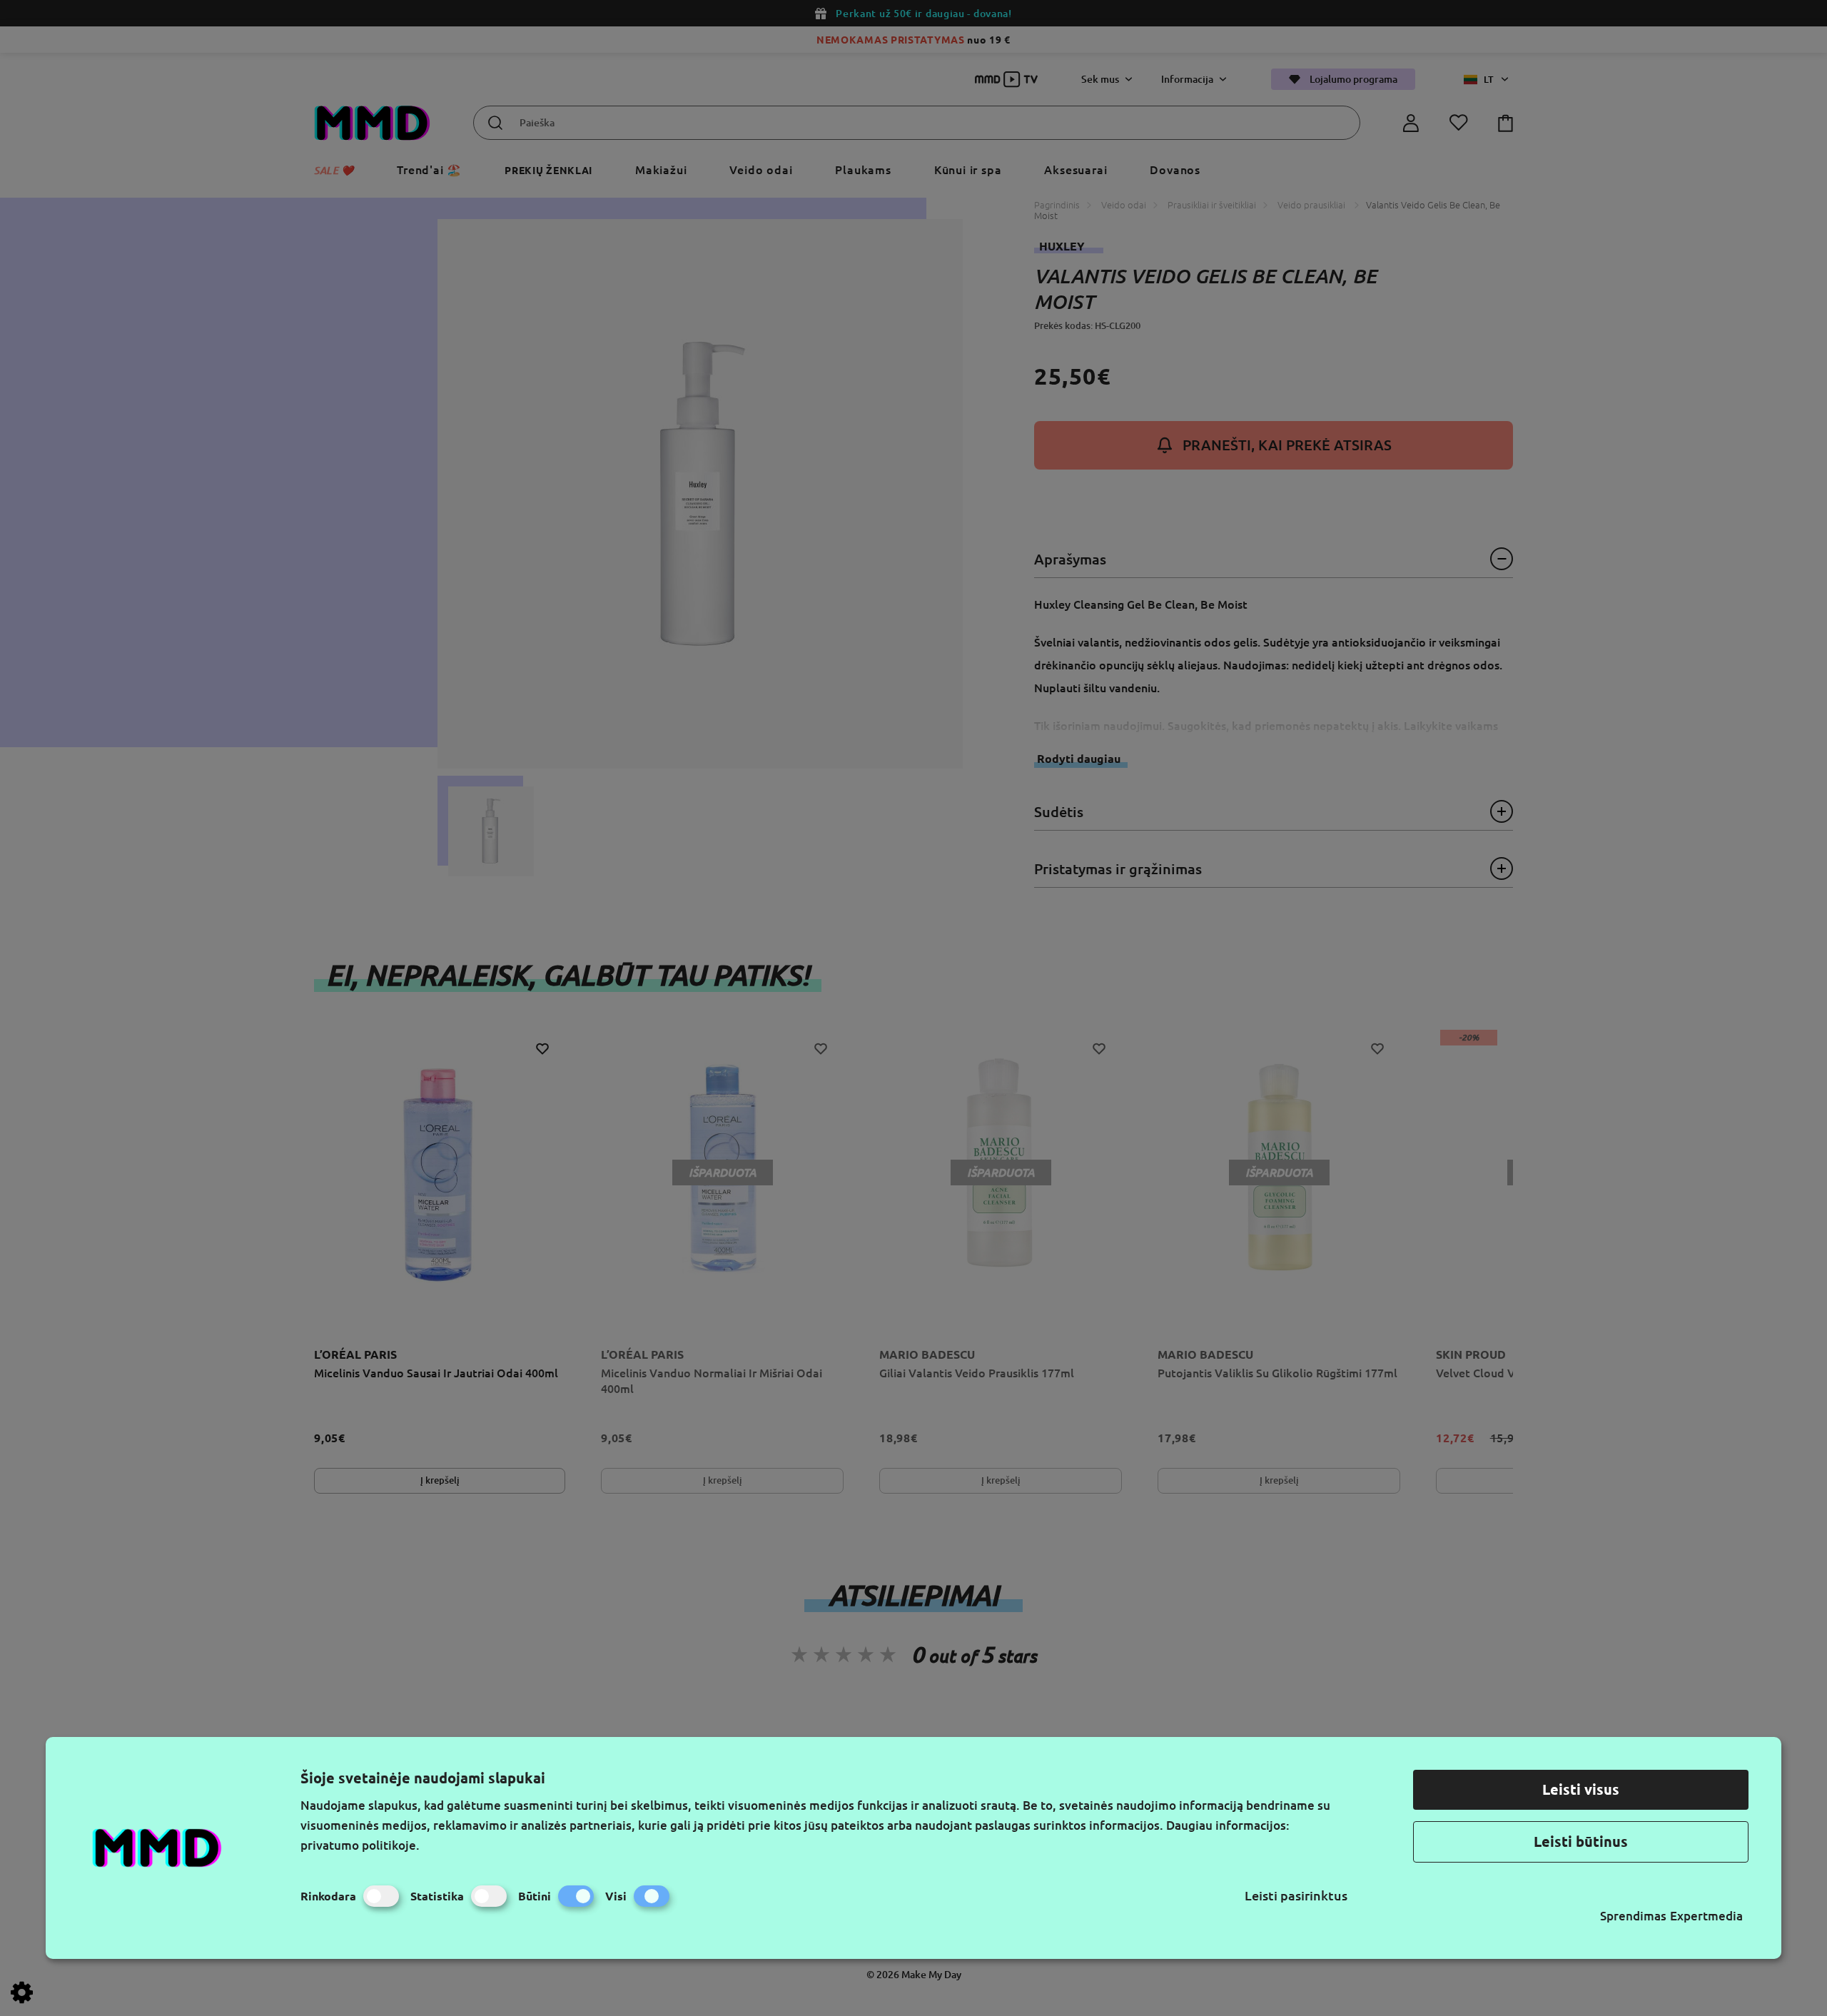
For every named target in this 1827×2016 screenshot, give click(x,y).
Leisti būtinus (1581, 1842)
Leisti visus (1581, 1789)
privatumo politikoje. (360, 1845)
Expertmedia (1706, 1916)
